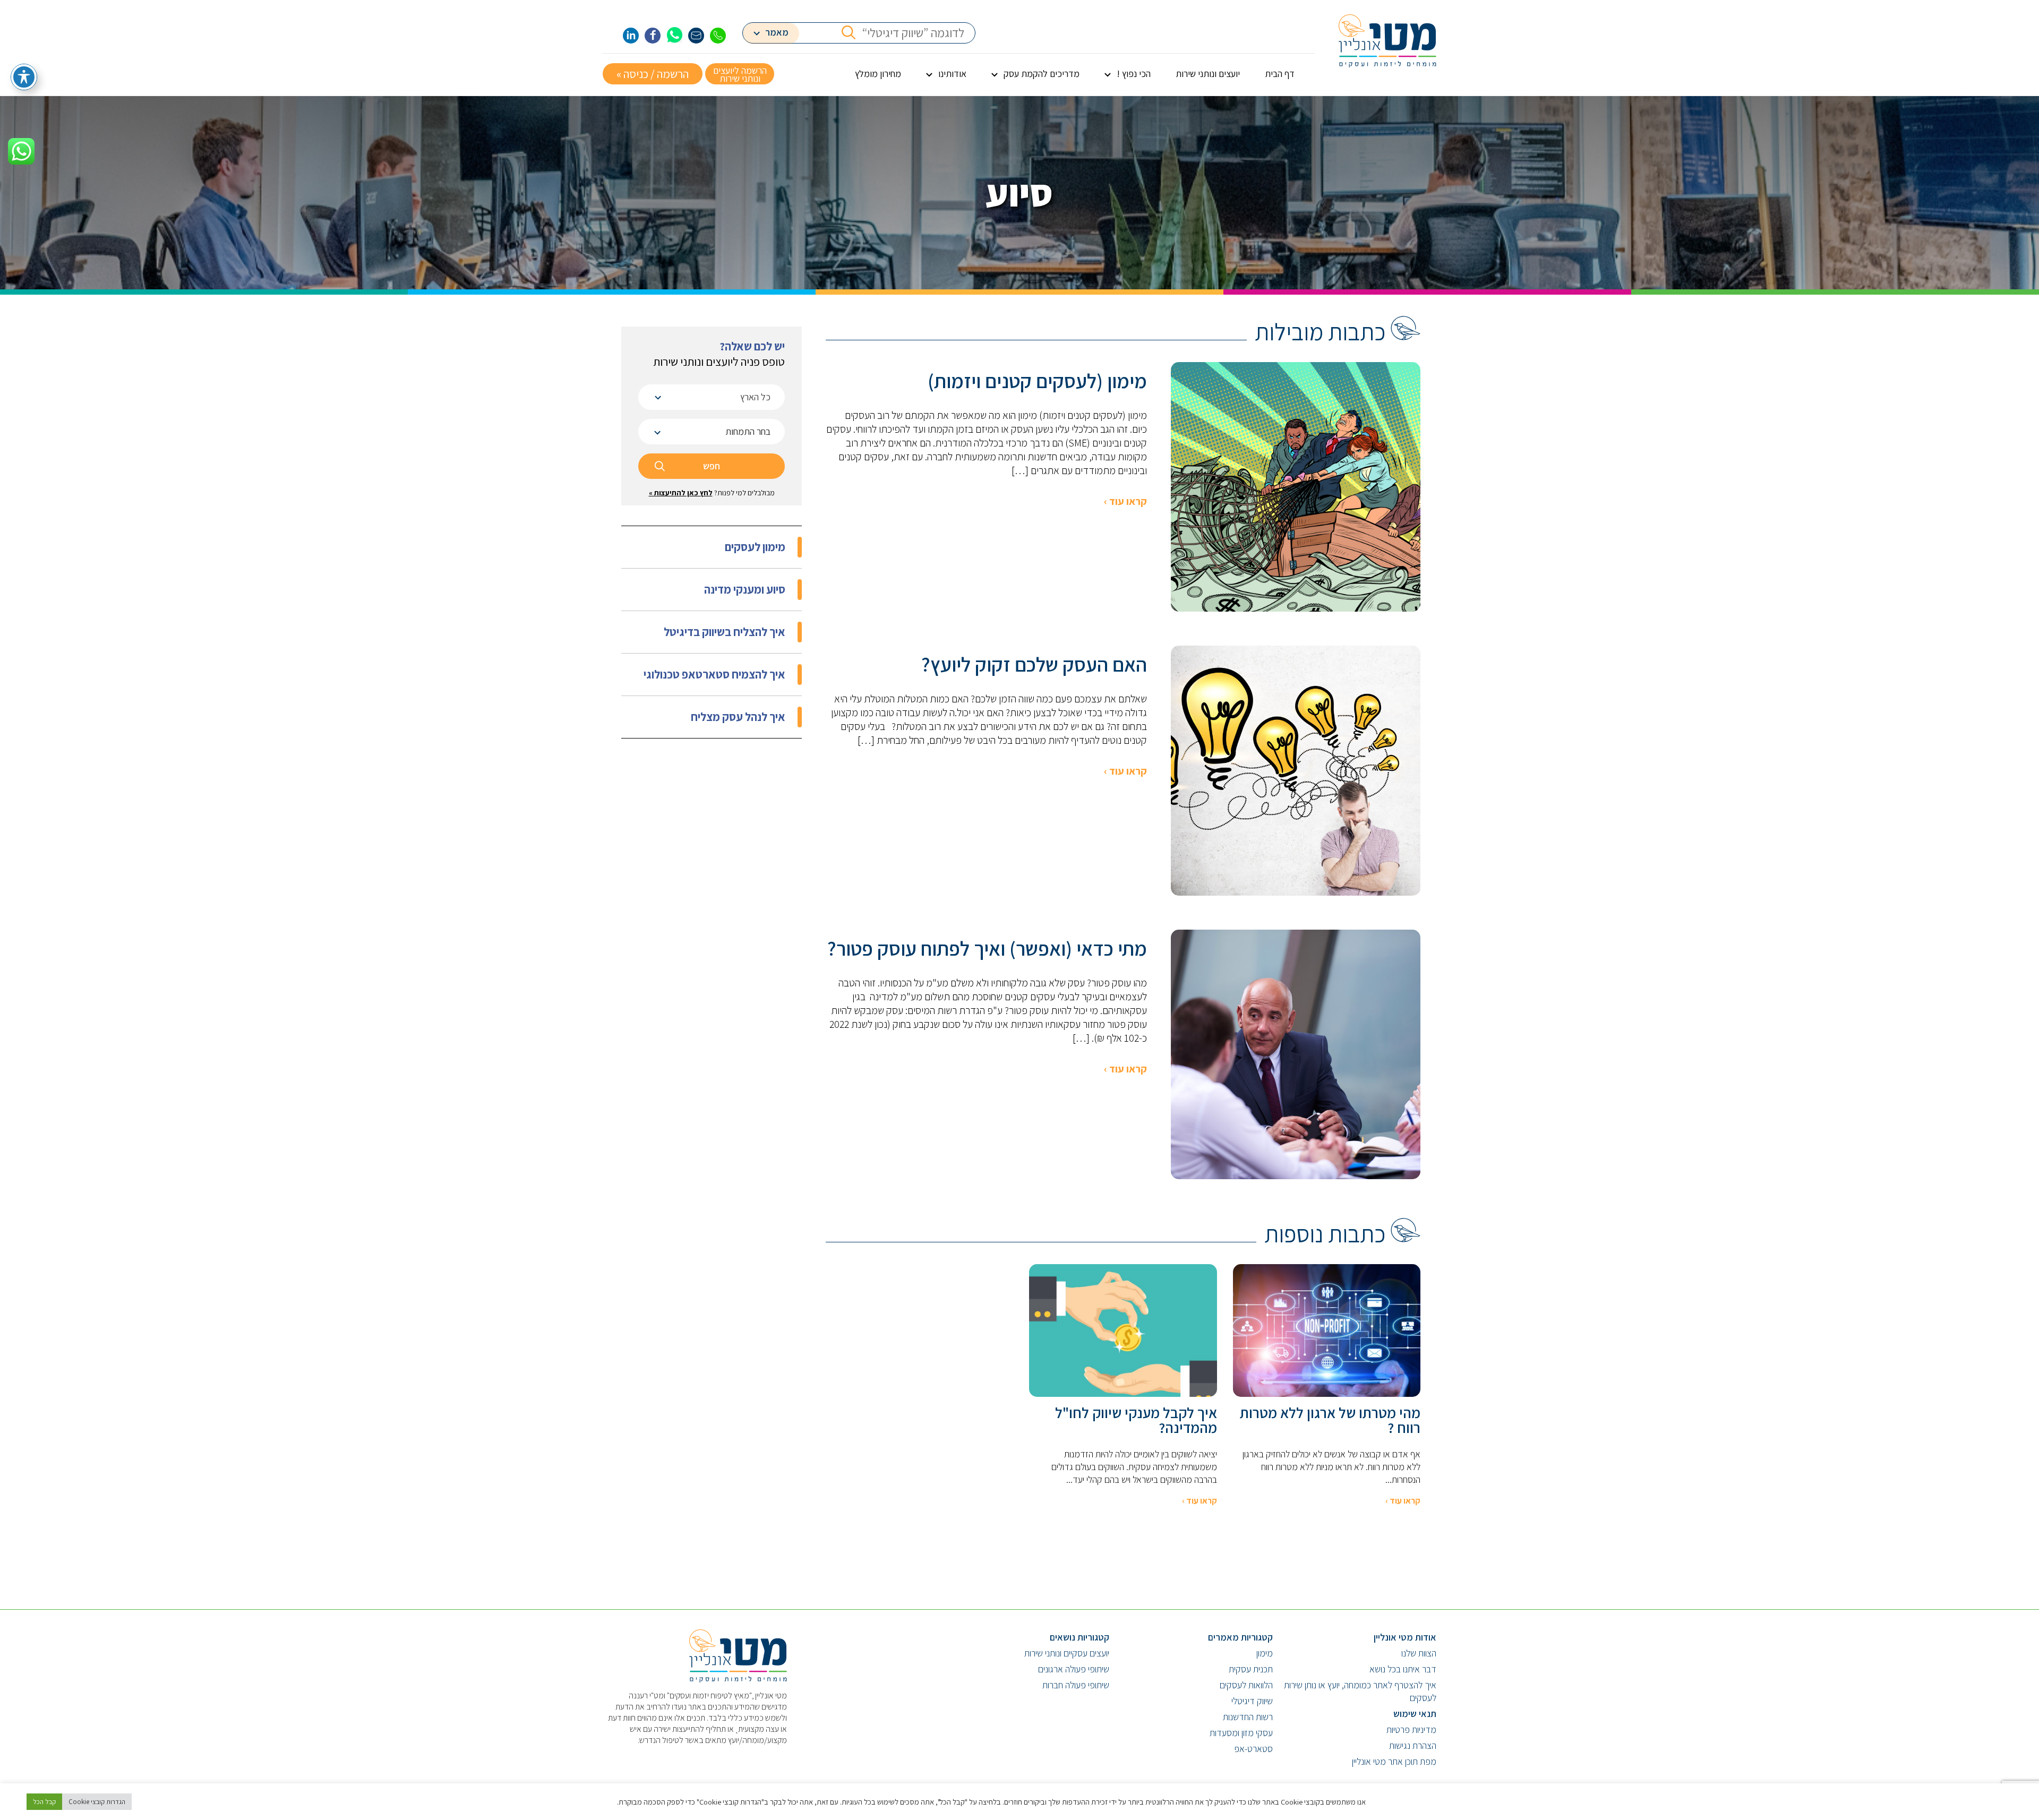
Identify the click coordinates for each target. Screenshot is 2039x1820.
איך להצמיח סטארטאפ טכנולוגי (714, 674)
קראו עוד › (1125, 501)
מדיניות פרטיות (1411, 1729)
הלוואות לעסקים (1246, 1685)
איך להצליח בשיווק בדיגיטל (725, 632)
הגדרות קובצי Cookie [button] (97, 1802)
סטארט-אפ (1253, 1749)
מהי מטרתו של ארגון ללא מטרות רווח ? (1330, 1420)
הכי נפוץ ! (1134, 74)
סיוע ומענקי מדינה (745, 589)
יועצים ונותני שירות (1208, 74)
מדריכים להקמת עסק (1042, 74)
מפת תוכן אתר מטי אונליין (1394, 1761)
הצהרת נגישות (1413, 1745)
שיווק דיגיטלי (1252, 1701)
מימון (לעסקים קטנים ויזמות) (1037, 381)
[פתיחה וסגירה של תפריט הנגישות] (24, 77)
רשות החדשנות (1248, 1717)
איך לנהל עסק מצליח (738, 717)
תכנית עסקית (1251, 1669)
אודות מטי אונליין (1405, 1637)
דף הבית (1280, 74)
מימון (1265, 1653)
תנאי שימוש (1415, 1714)
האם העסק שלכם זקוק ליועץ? (1034, 664)
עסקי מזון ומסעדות (1241, 1733)
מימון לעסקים (755, 547)
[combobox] (712, 397)
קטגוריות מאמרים (1240, 1637)
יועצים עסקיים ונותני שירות (1067, 1653)
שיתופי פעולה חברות (1076, 1685)
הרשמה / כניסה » (653, 74)
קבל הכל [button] (44, 1802)
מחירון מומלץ (878, 74)
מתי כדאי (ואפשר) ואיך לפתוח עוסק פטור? (987, 948)
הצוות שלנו (1419, 1653)
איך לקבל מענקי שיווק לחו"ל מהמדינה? (1136, 1420)
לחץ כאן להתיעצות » (681, 493)
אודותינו (952, 74)
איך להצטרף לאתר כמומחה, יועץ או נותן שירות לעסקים (1360, 1691)
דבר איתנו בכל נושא (1403, 1669)
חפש (712, 466)
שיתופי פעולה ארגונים (1074, 1669)
